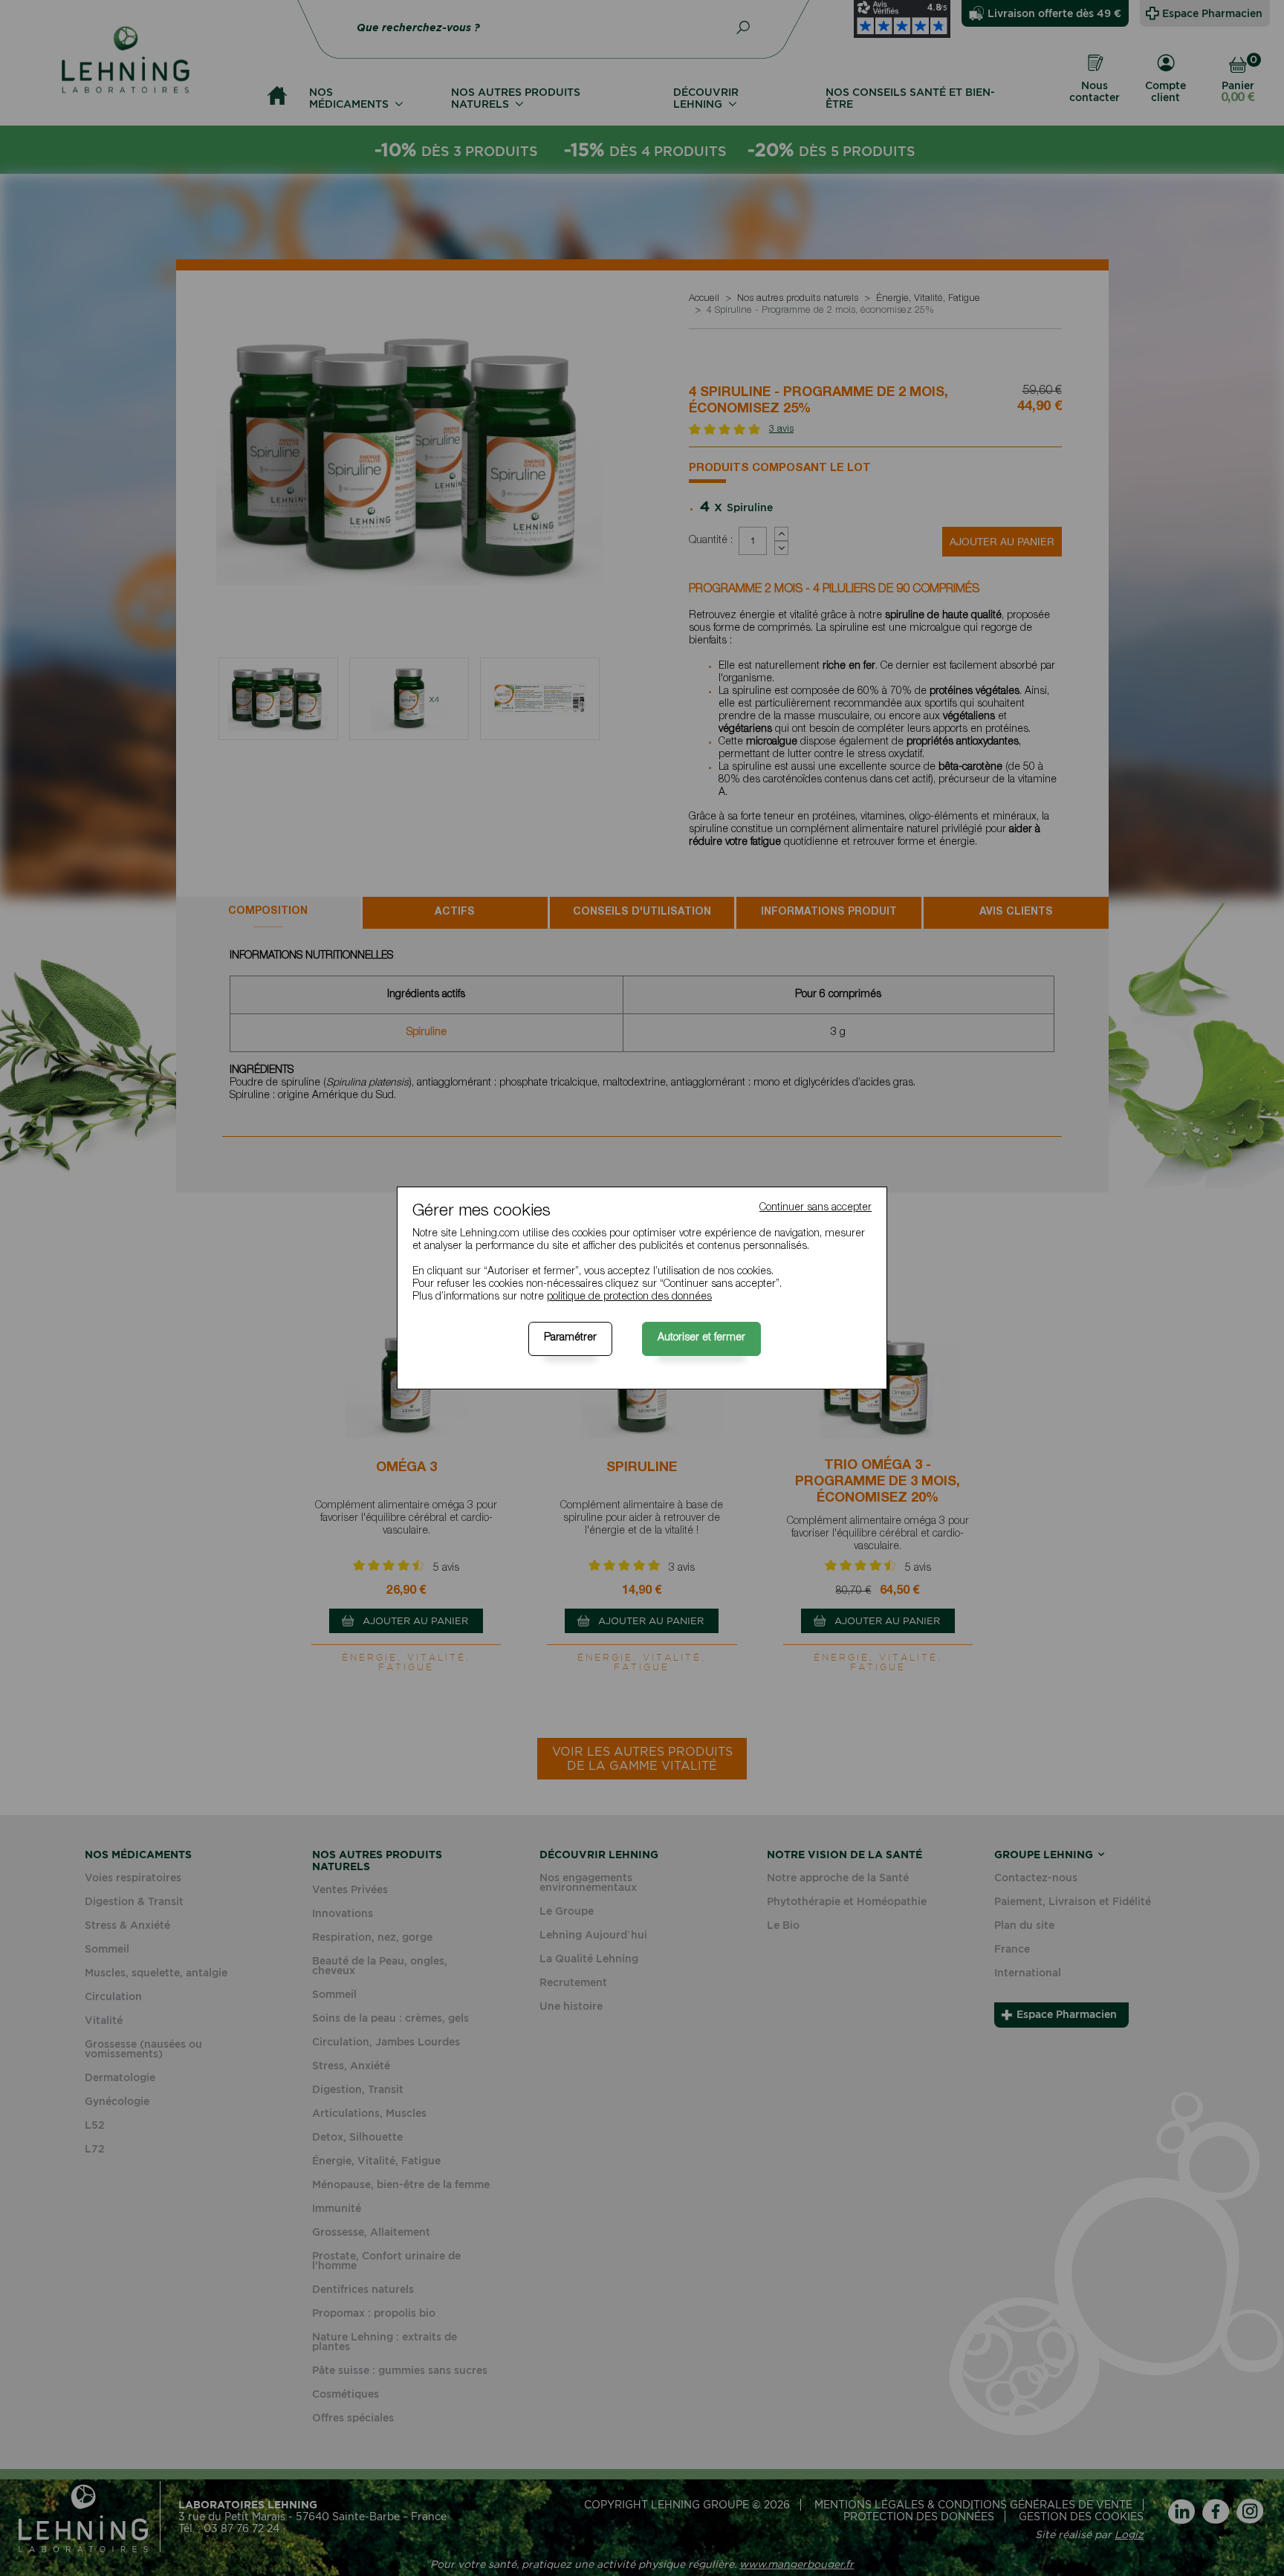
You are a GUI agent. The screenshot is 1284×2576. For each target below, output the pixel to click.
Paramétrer (570, 1338)
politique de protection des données (629, 1297)
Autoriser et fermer (701, 1338)
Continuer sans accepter (816, 1208)
